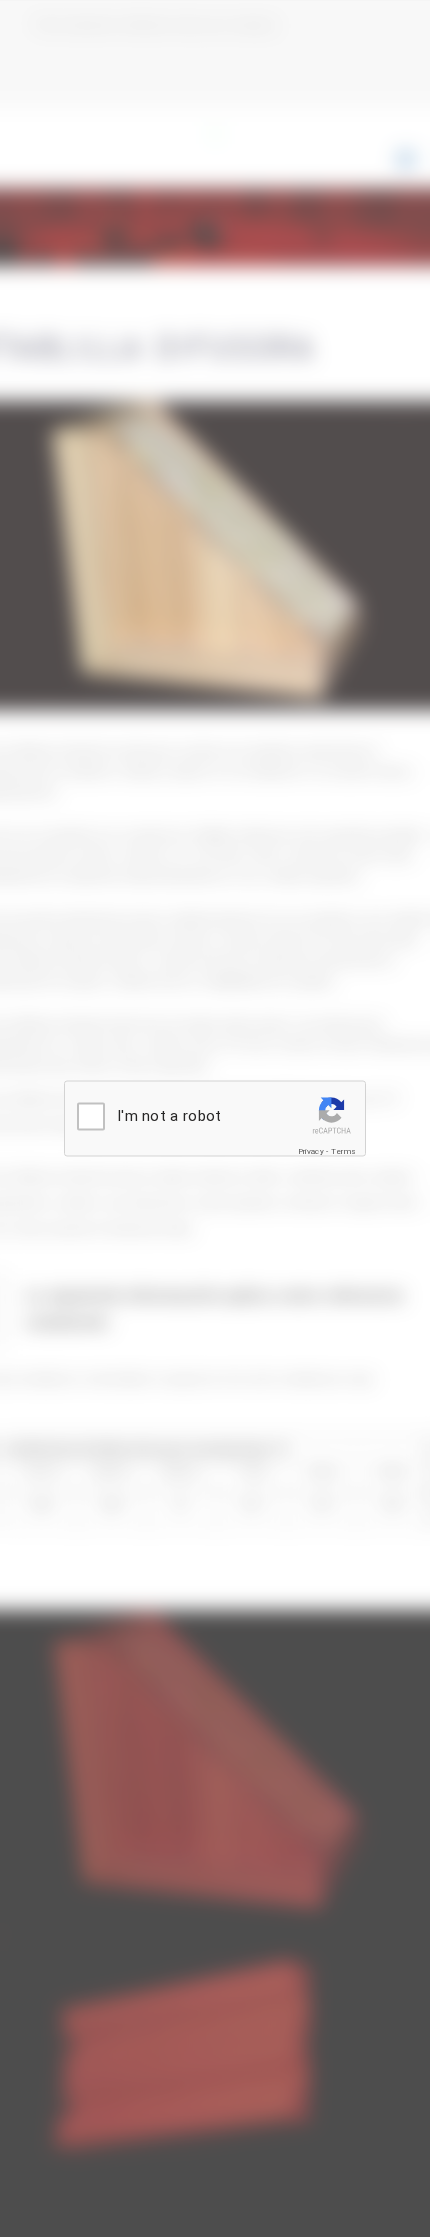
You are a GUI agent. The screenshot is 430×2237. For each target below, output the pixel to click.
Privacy (311, 1151)
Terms (344, 1151)
